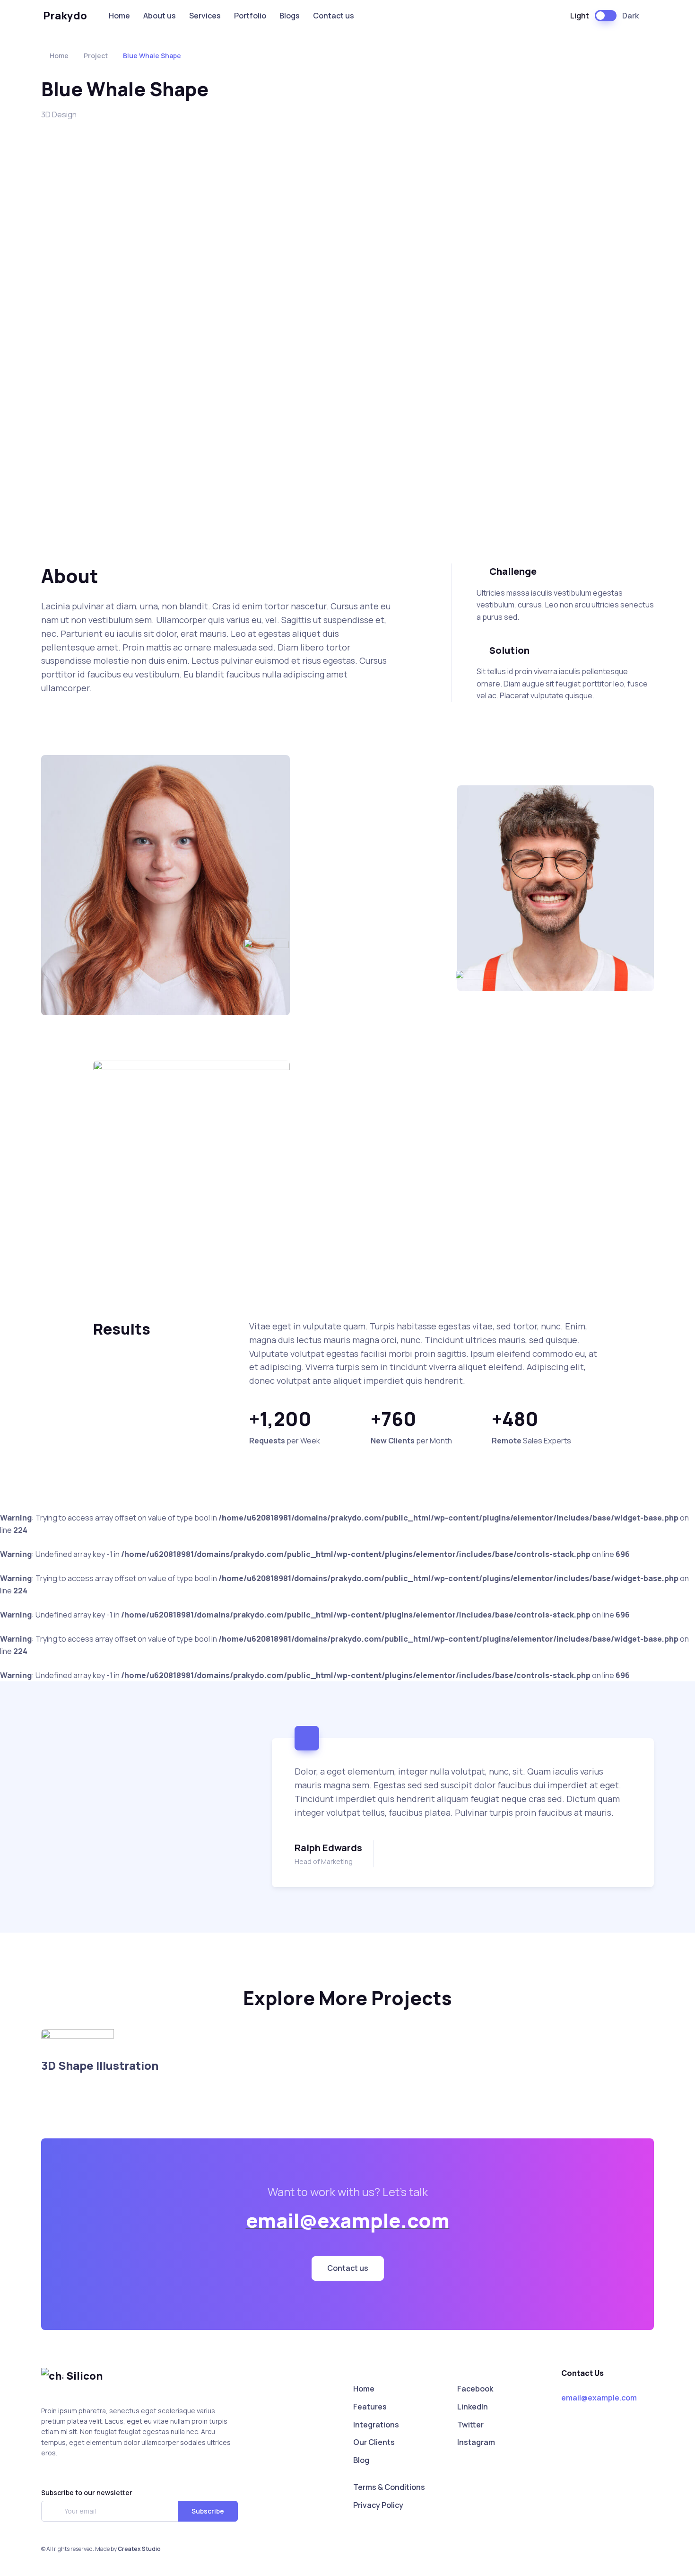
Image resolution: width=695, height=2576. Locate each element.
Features (370, 2407)
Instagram (476, 2442)
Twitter (470, 2425)
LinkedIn (473, 2407)
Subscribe (208, 2511)
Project (96, 56)
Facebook (475, 2389)
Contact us (334, 16)
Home (119, 16)
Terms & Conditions (389, 2487)
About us (160, 16)
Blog (361, 2460)
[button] (348, 2269)
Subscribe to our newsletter (87, 2492)
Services (205, 16)
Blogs (290, 16)
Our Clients (374, 2442)
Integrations (376, 2425)
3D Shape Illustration (100, 2065)
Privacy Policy (378, 2505)
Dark (630, 16)
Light (580, 16)
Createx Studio (139, 2549)
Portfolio (250, 16)
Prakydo (65, 16)
